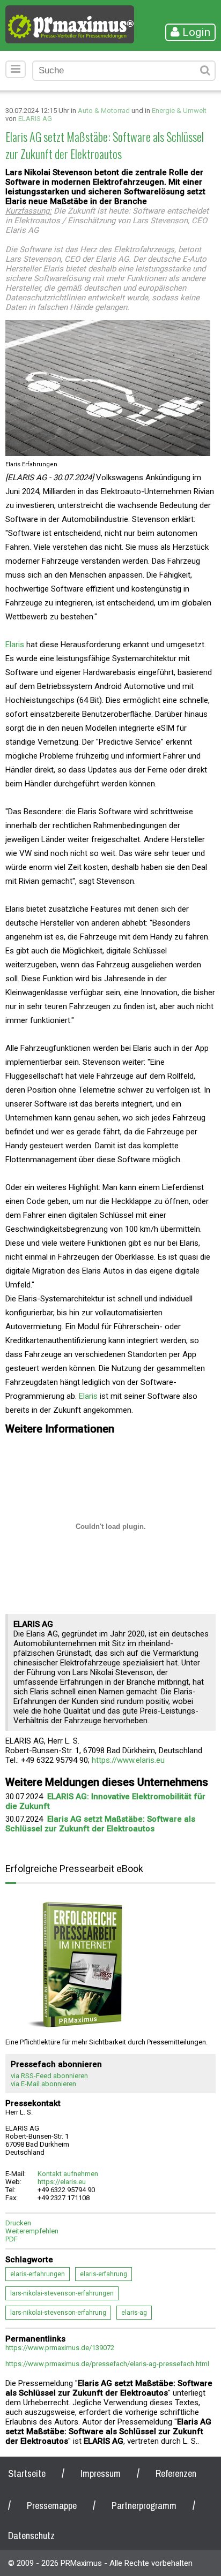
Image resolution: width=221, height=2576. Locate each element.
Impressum (101, 2473)
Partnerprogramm (144, 2506)
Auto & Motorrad (104, 111)
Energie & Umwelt (179, 111)
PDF (12, 2239)
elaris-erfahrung (104, 2274)
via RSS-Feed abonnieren (49, 2076)
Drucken (18, 2223)
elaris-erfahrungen (38, 2274)
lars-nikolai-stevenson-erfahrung (58, 2313)
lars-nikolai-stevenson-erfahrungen (62, 2293)
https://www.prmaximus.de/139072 (60, 2348)
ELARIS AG (35, 119)
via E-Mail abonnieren (43, 2084)
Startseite (27, 2473)
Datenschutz (31, 2536)
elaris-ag (134, 2313)
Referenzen (176, 2473)
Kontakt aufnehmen (68, 2174)
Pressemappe (52, 2506)
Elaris (15, 645)
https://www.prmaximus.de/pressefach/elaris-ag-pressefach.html (107, 2364)
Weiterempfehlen (32, 2231)
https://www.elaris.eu (128, 1760)
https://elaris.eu (62, 2182)
